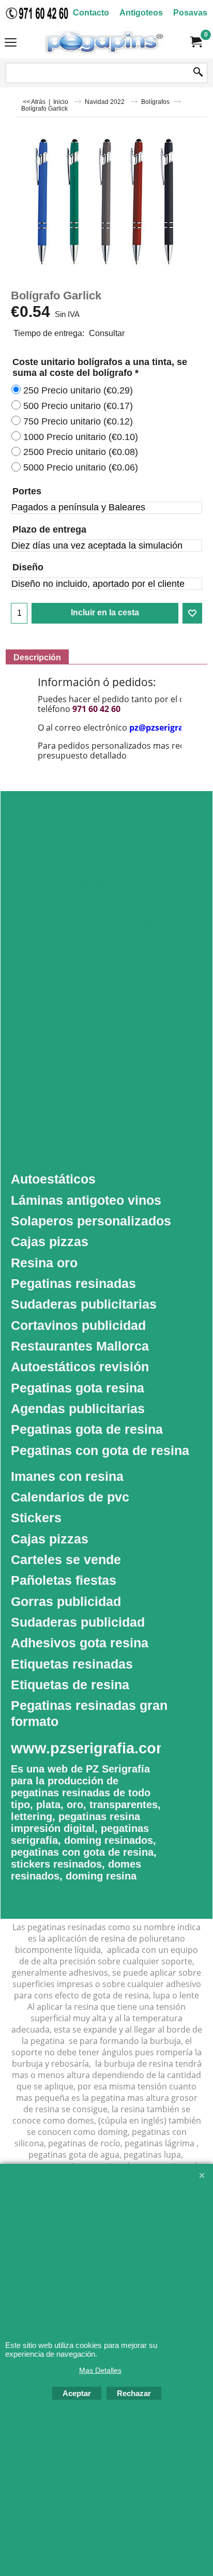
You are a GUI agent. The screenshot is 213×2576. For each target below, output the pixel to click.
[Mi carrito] (195, 42)
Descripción (37, 657)
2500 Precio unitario (81, 452)
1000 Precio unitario (81, 437)
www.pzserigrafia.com (90, 1748)
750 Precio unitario (78, 421)
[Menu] (11, 43)
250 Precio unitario (78, 390)
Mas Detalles (100, 2370)
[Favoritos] (192, 613)
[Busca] (198, 73)
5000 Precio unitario (81, 467)
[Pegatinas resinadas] (104, 42)
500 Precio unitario (78, 406)
